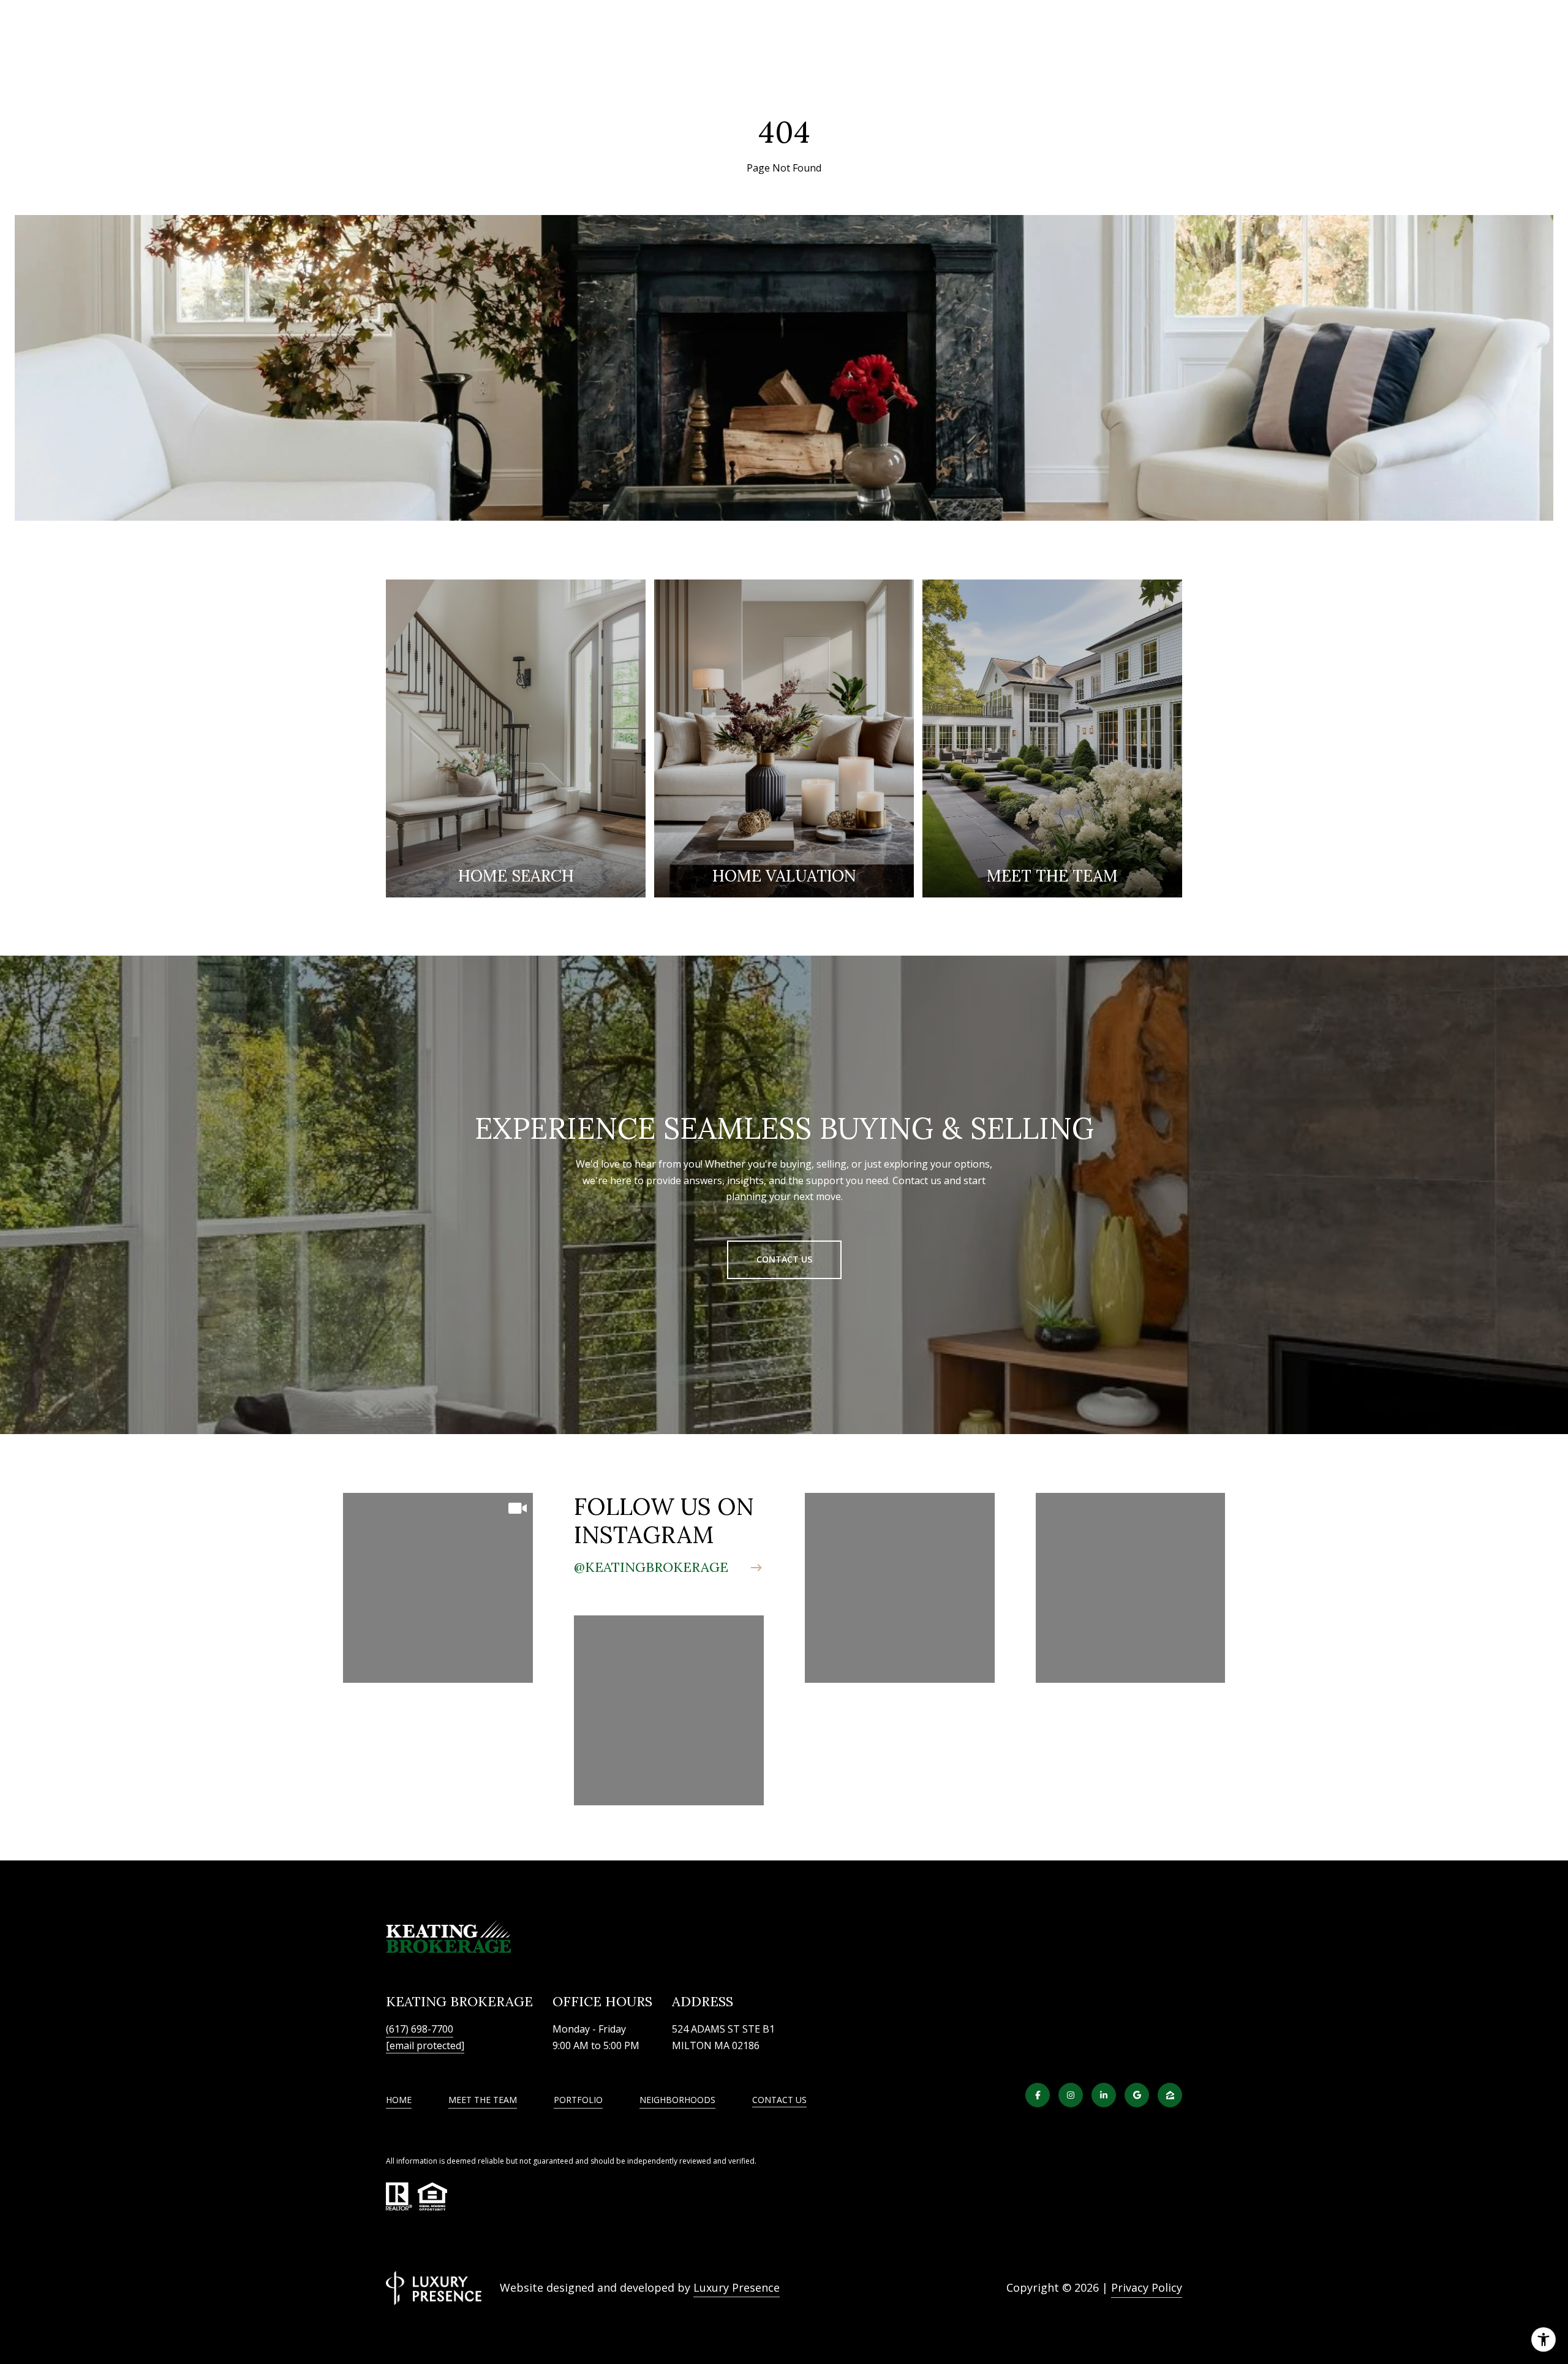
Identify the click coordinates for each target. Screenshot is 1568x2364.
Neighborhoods (677, 2100)
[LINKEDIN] (1104, 2095)
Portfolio (578, 2100)
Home (399, 2100)
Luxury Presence (737, 2287)
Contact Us (779, 2100)
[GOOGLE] (1137, 2095)
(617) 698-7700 (420, 2029)
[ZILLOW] (1170, 2095)
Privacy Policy (1147, 2287)
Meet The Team (483, 2100)
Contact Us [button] (784, 1259)
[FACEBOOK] (1038, 2095)
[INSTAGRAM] (1071, 2095)
